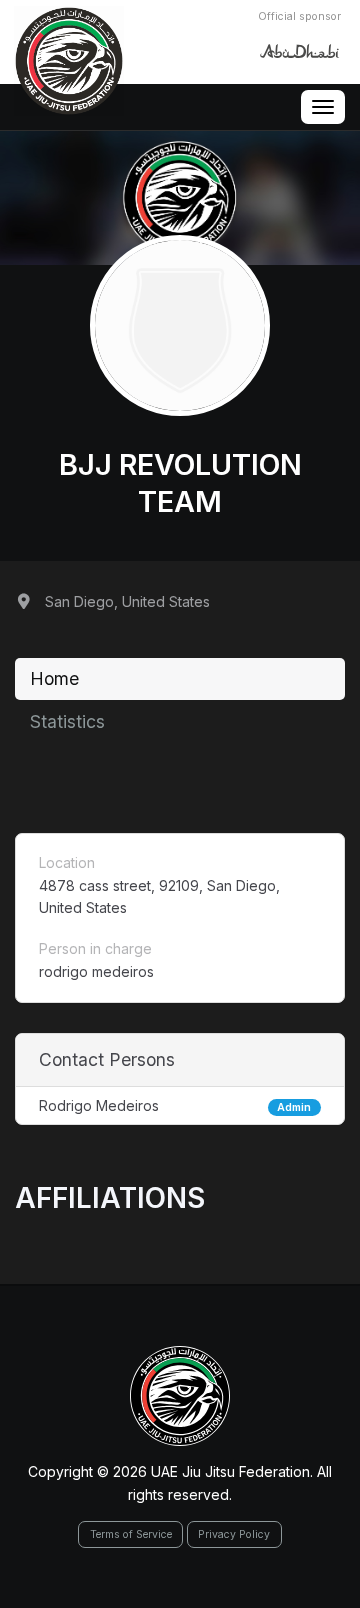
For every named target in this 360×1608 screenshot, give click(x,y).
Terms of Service (131, 1534)
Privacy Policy (234, 1534)
